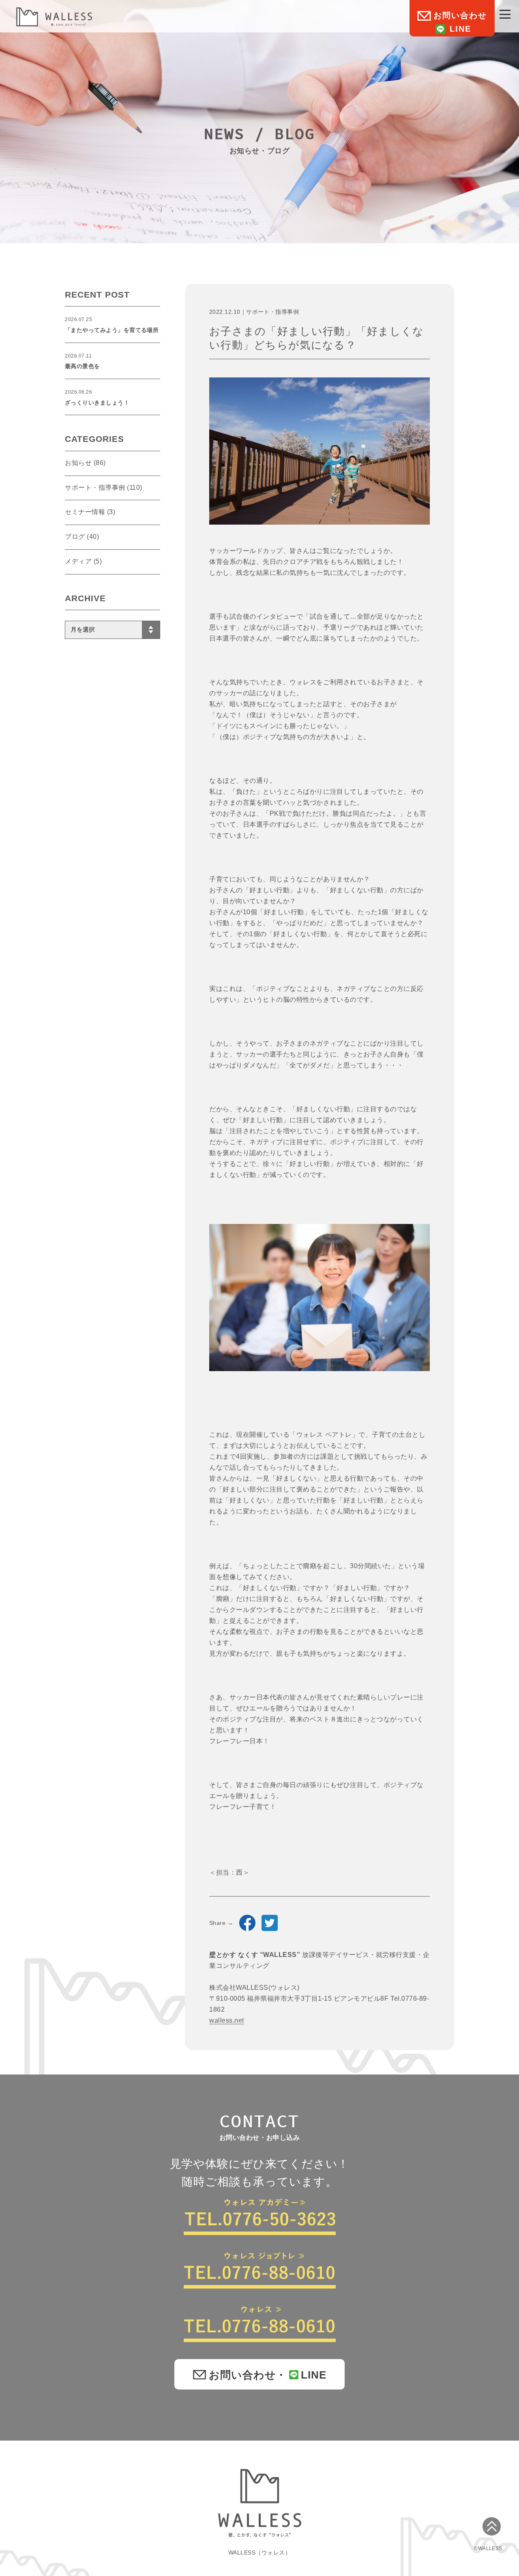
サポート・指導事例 (272, 312)
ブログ (75, 537)
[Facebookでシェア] (247, 1923)
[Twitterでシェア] (270, 1923)
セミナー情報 (85, 512)
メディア (78, 561)
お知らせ (78, 463)
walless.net (227, 2020)
